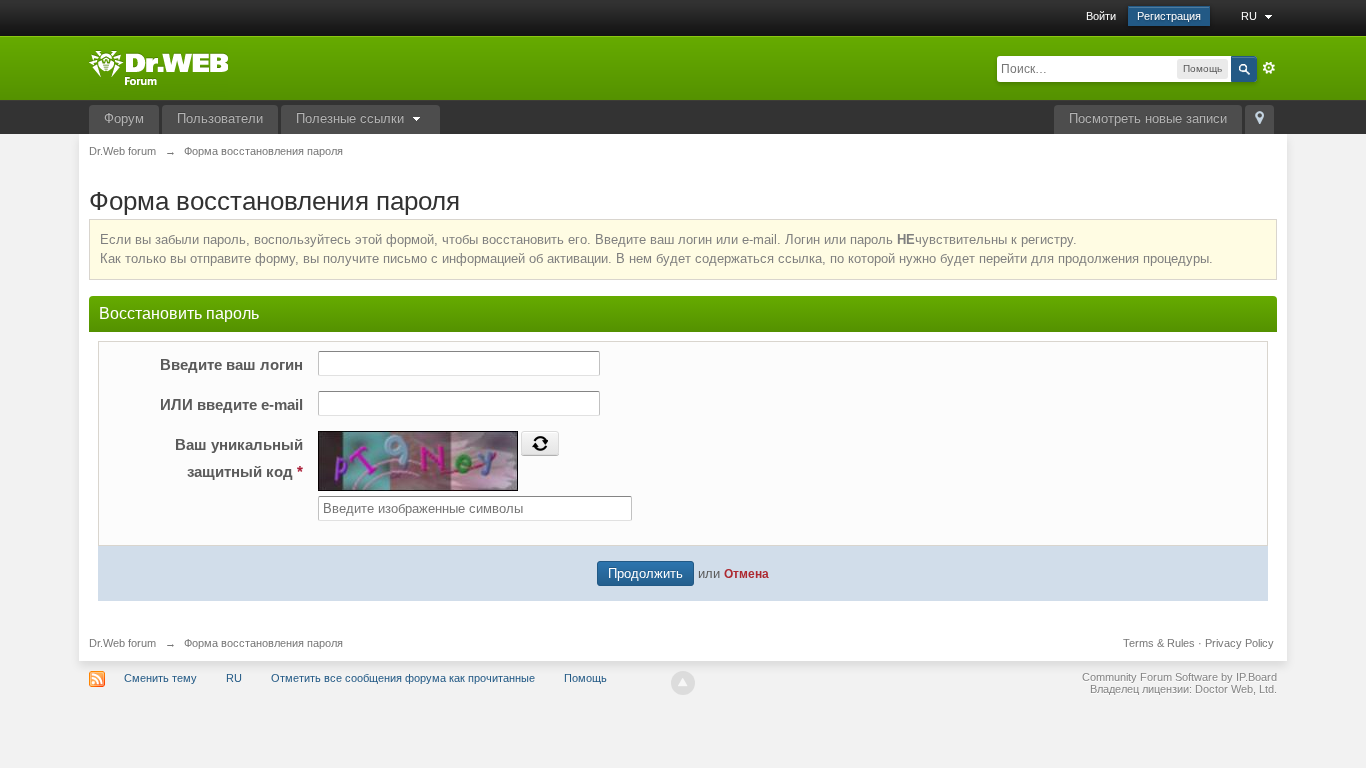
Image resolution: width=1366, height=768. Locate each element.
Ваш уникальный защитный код (239, 458)
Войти (1101, 16)
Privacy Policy (1239, 643)
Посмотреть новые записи (1148, 118)
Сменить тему (160, 678)
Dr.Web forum (122, 643)
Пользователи (220, 118)
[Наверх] (683, 683)
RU (1250, 16)
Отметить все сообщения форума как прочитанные (403, 678)
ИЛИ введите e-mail (231, 404)
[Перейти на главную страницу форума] (158, 66)
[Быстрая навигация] (1259, 119)
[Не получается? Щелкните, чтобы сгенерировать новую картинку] (540, 443)
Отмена (746, 573)
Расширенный (1269, 68)
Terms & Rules (1159, 643)
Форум (124, 118)
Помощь (585, 678)
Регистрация (1169, 16)
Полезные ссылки (352, 118)
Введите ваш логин (231, 364)
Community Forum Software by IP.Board (1179, 677)
